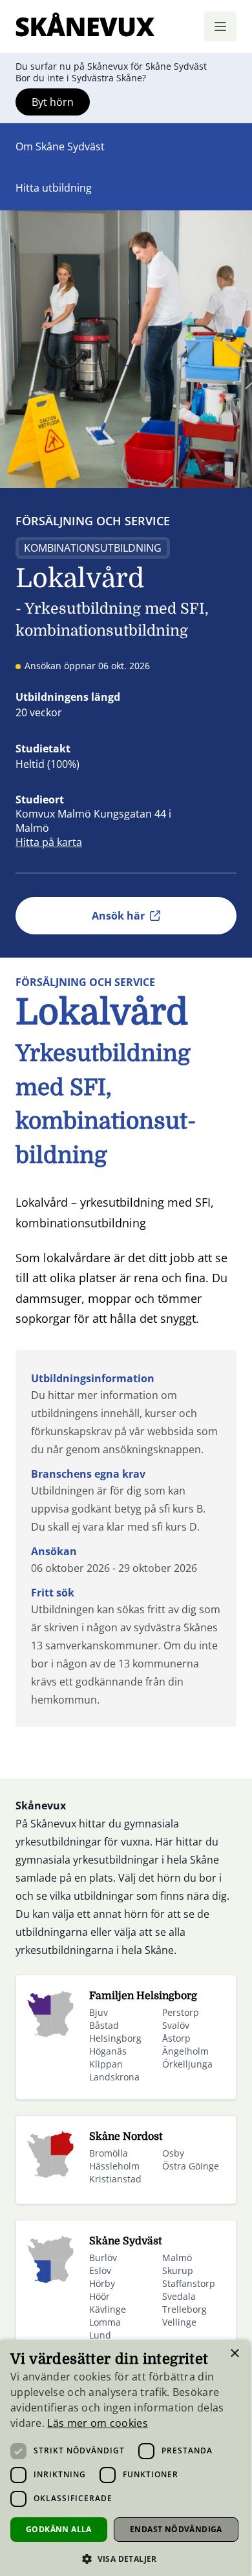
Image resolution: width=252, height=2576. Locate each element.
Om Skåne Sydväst (60, 146)
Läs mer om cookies (97, 2423)
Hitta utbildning (54, 188)
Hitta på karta (49, 842)
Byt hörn (53, 102)
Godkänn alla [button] (59, 2529)
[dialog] (124, 2458)
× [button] (234, 2354)
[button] (124, 2559)
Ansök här (118, 916)
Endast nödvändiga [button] (176, 2529)
